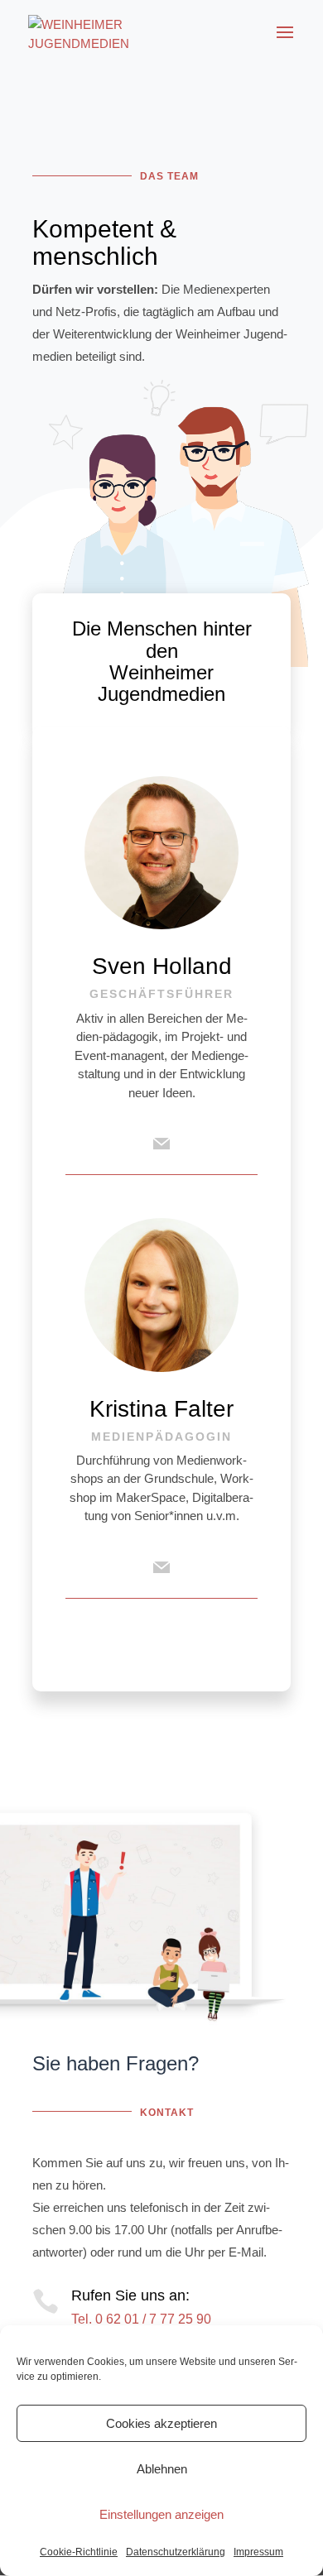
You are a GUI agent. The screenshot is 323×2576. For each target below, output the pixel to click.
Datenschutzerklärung (176, 2552)
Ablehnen (162, 2469)
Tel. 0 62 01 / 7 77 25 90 (141, 2319)
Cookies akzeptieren (161, 2423)
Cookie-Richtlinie (79, 2552)
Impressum (258, 2552)
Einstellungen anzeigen (161, 2514)
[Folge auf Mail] (161, 1144)
